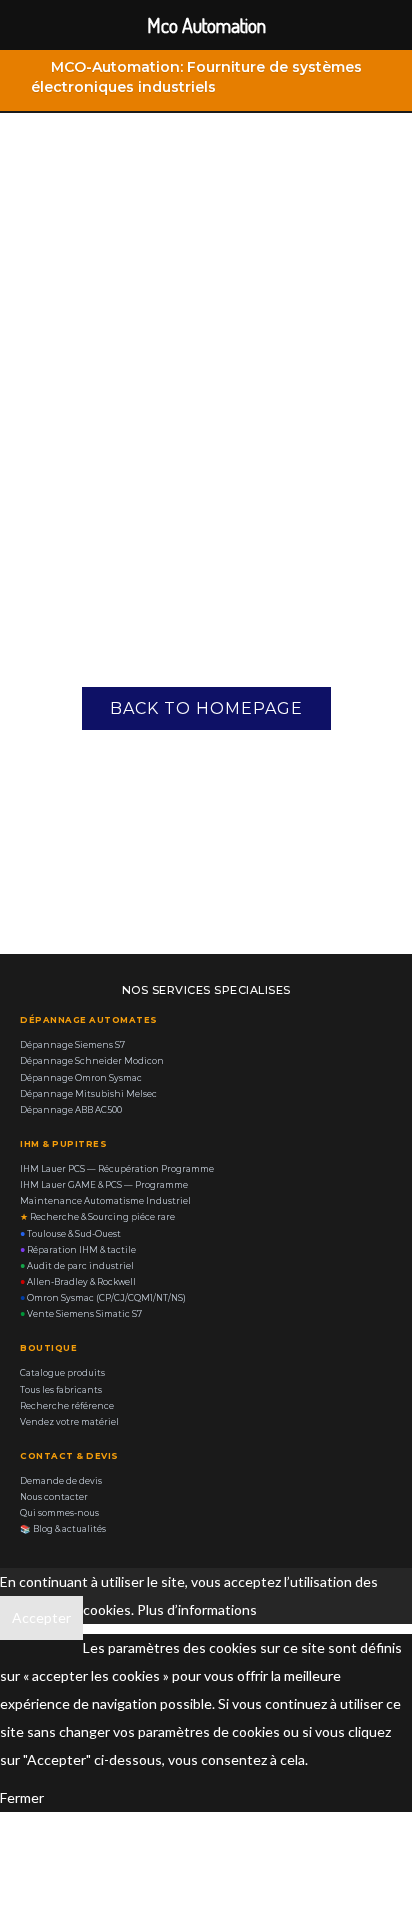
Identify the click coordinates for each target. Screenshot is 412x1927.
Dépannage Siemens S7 (72, 1045)
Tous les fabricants (61, 1390)
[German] (332, 92)
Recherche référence (67, 1406)
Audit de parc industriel (77, 1266)
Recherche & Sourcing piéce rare (97, 1217)
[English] (280, 92)
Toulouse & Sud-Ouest (70, 1234)
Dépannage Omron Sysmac (81, 1078)
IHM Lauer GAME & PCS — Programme (104, 1185)
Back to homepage (206, 708)
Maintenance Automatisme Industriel (105, 1201)
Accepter (41, 1617)
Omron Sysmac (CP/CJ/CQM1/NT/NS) (103, 1298)
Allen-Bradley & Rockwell (78, 1282)
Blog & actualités (63, 1529)
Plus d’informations (197, 1609)
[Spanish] (358, 92)
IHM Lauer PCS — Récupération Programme (117, 1169)
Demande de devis (61, 1481)
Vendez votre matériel (69, 1422)
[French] (306, 92)
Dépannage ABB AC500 (71, 1110)
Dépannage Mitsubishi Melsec (88, 1094)
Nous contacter (54, 1497)
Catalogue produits (62, 1373)
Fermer (22, 1797)
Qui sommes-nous (59, 1513)
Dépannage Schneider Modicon (92, 1061)
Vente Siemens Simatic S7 (81, 1314)
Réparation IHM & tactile (78, 1250)
